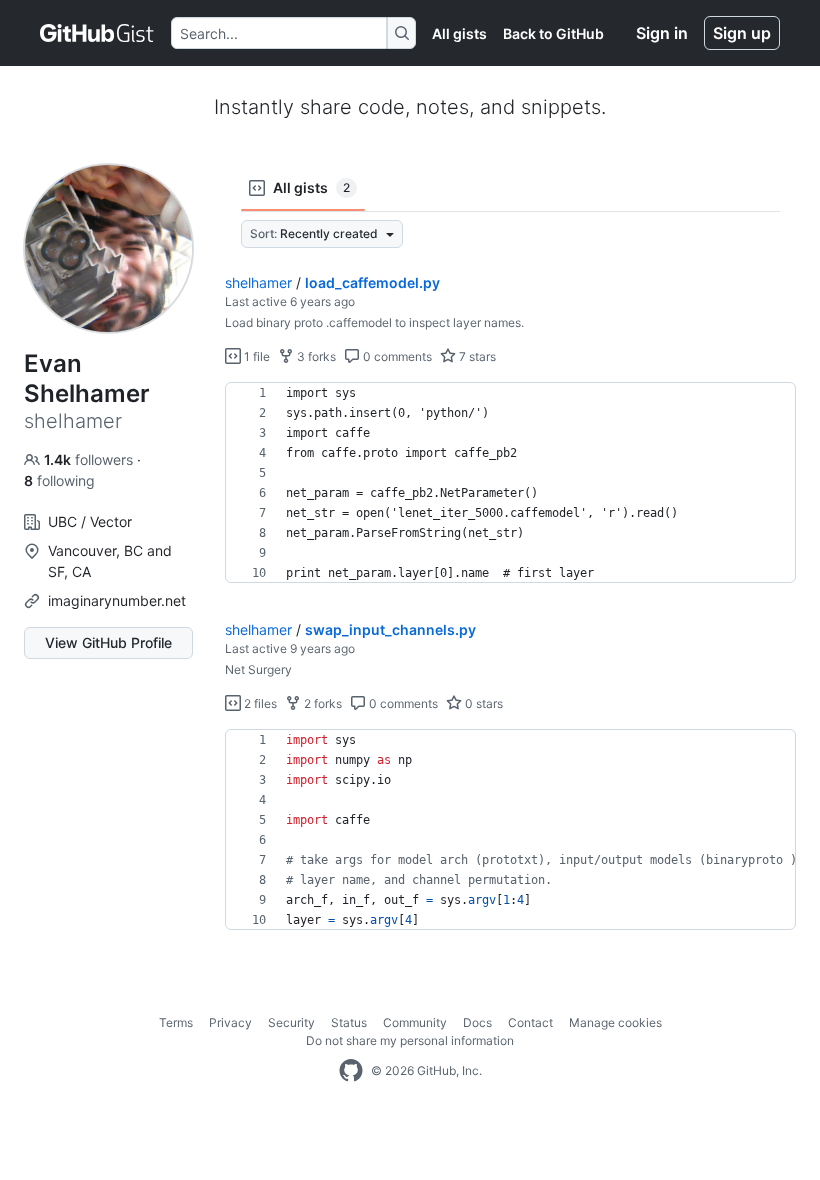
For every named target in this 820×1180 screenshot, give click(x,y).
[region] (510, 483)
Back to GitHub (553, 33)
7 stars (476, 356)
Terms (176, 1022)
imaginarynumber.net (117, 600)
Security (291, 1022)
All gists (459, 33)
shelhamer (258, 282)
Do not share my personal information (410, 1040)
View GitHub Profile (108, 642)
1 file (255, 356)
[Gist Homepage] (97, 33)
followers (90, 459)
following (59, 480)
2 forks (321, 703)
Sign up (742, 33)
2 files (259, 703)
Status (349, 1022)
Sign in (662, 33)
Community (415, 1022)
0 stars (482, 703)
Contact (530, 1022)
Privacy (230, 1022)
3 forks (315, 356)
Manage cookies (615, 1022)
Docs (477, 1022)
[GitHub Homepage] (351, 1071)
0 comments (396, 356)
